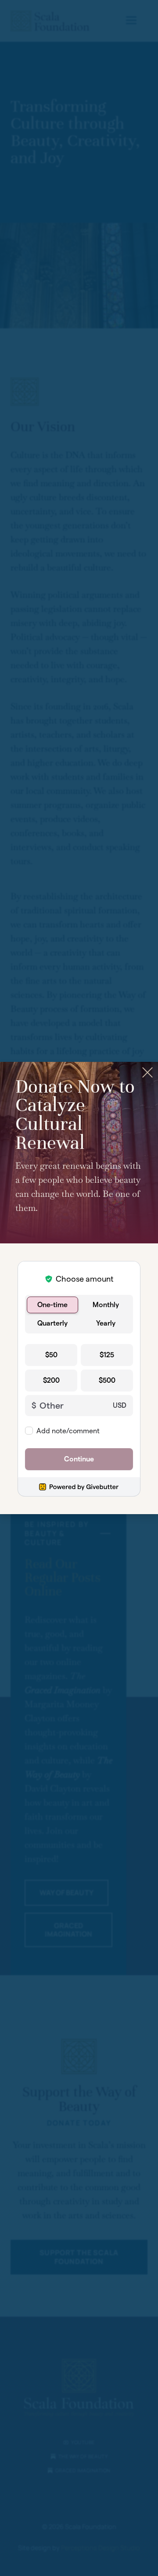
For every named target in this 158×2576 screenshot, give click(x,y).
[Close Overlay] (147, 1072)
